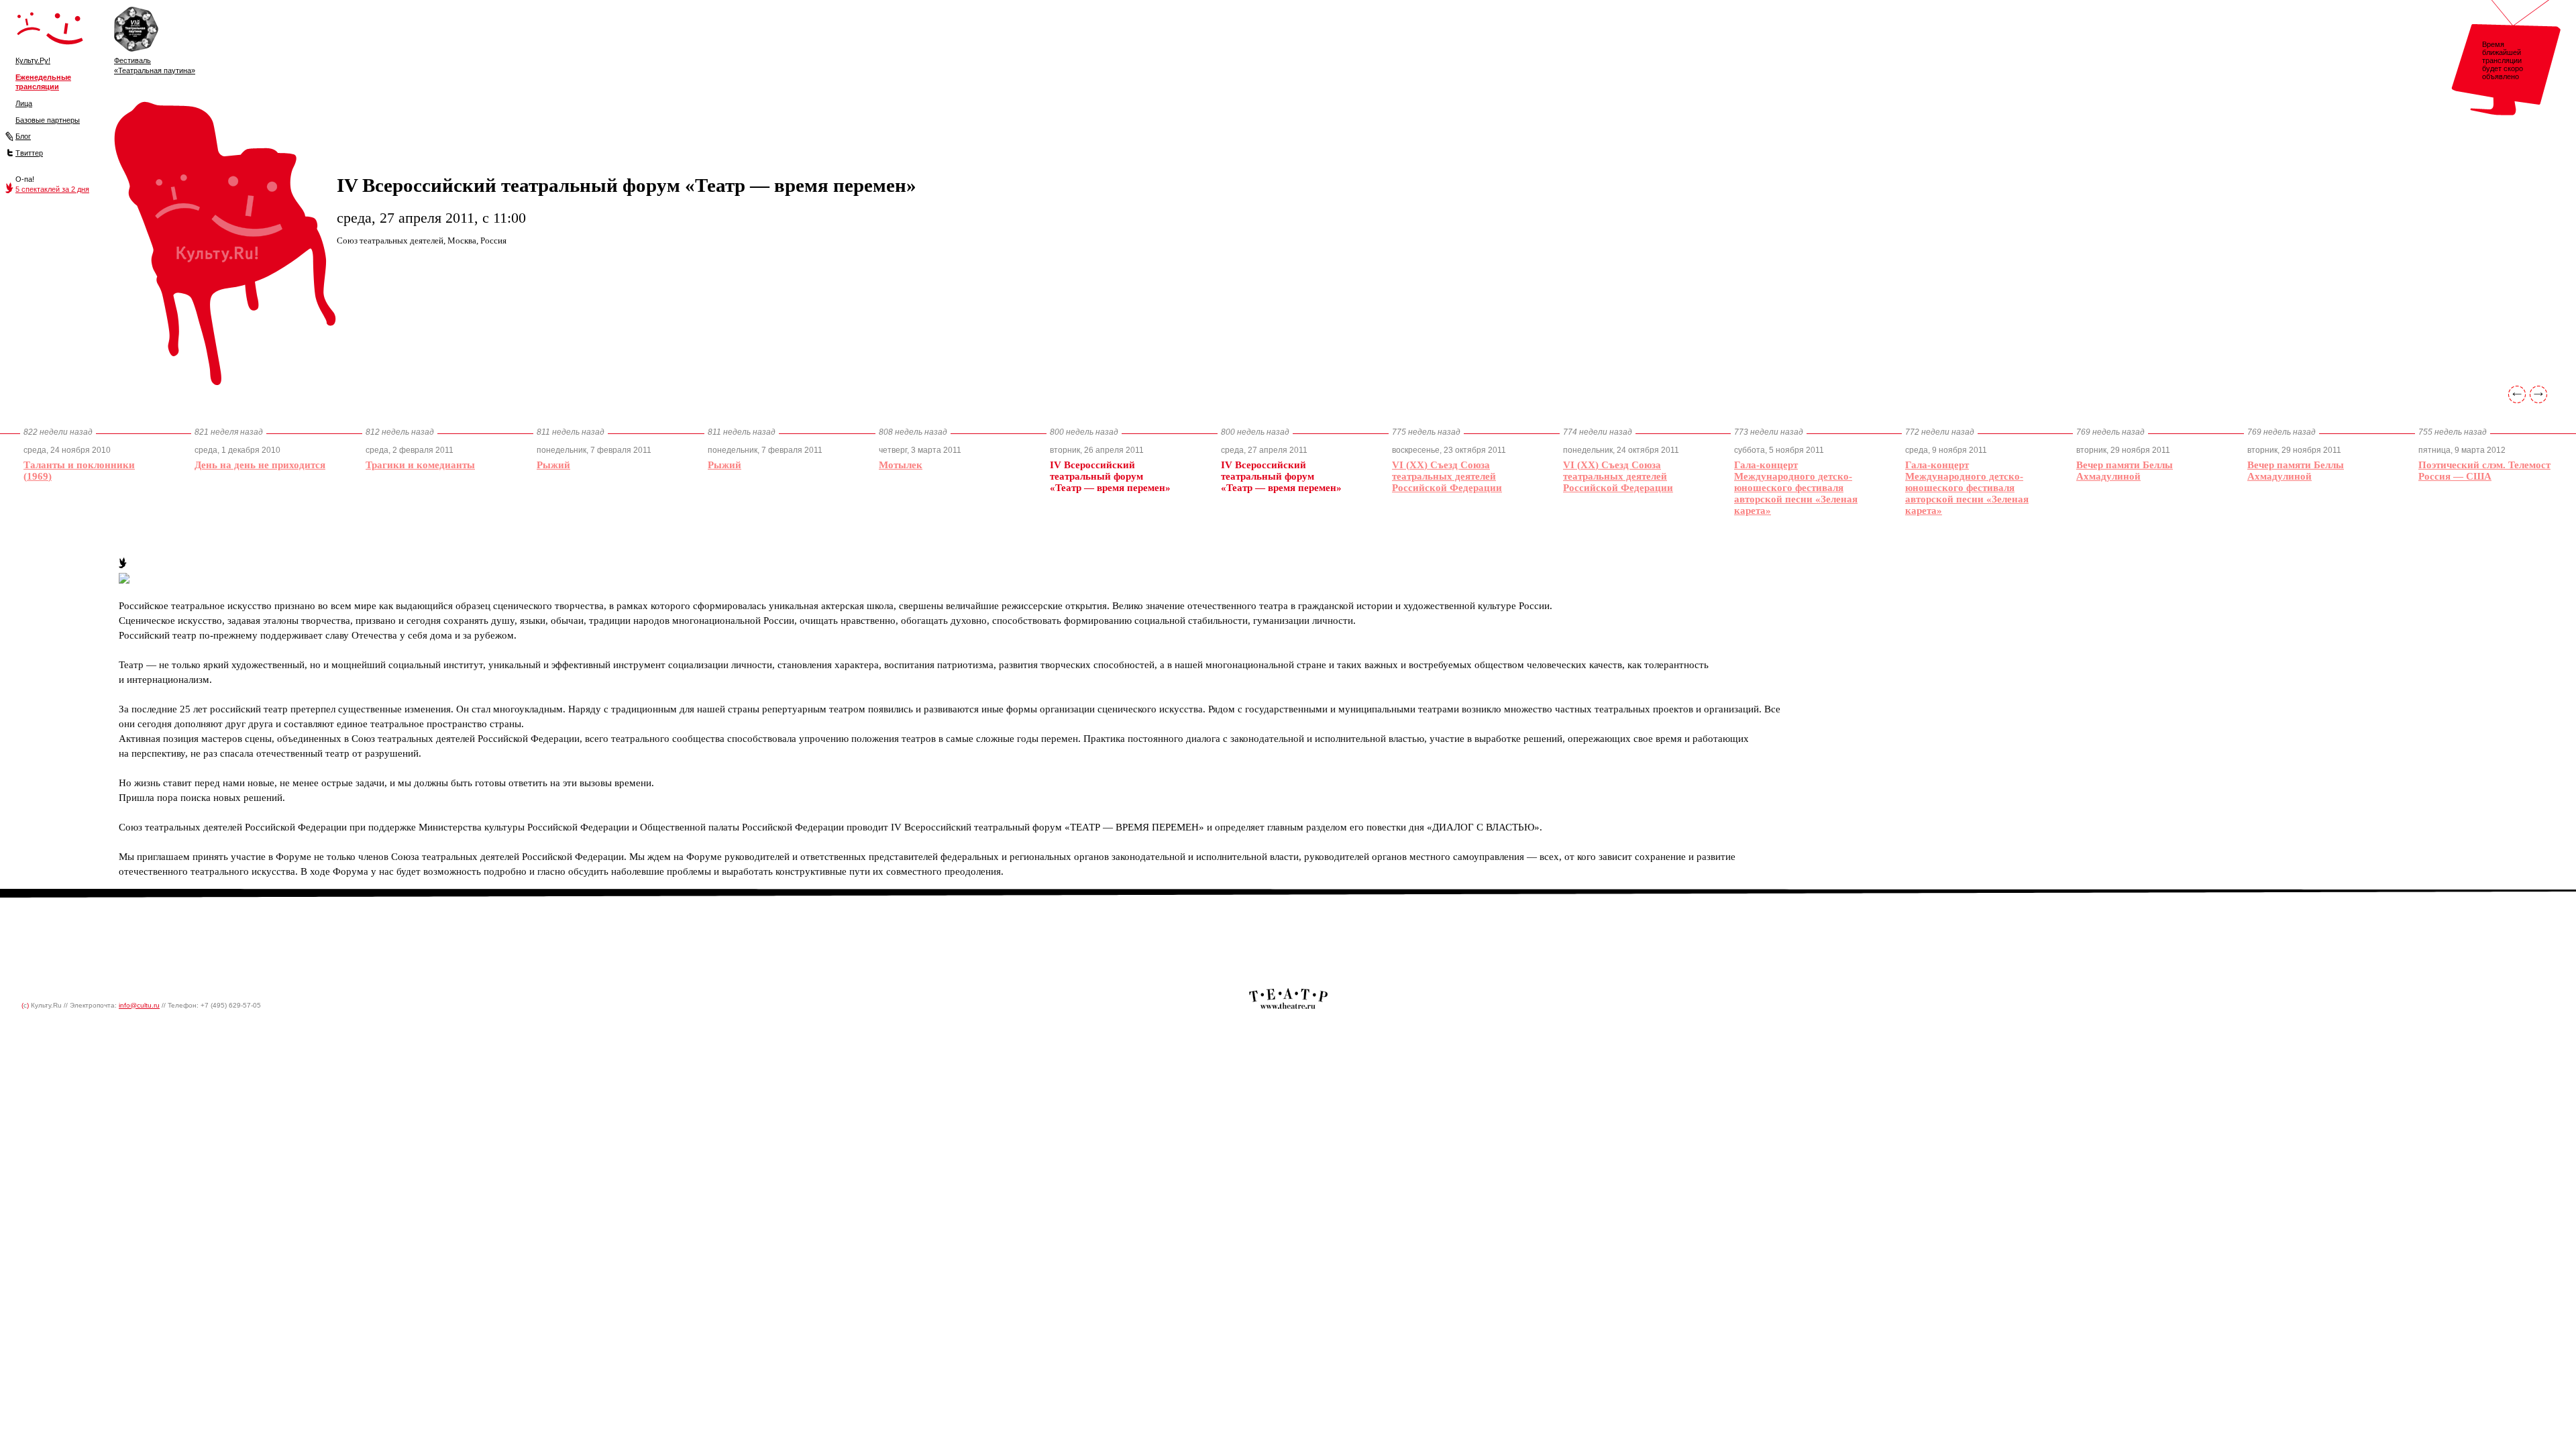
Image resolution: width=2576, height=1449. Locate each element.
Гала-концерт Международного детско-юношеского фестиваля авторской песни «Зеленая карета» (1796, 488)
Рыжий (553, 465)
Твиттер (29, 153)
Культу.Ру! (33, 60)
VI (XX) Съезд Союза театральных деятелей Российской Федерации (1447, 476)
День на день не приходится (260, 465)
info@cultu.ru (139, 1005)
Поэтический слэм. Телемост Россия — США (2484, 471)
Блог (23, 136)
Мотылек (901, 465)
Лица (24, 103)
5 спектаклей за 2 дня (52, 189)
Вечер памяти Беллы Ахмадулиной (2125, 471)
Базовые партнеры (48, 120)
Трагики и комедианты (420, 465)
